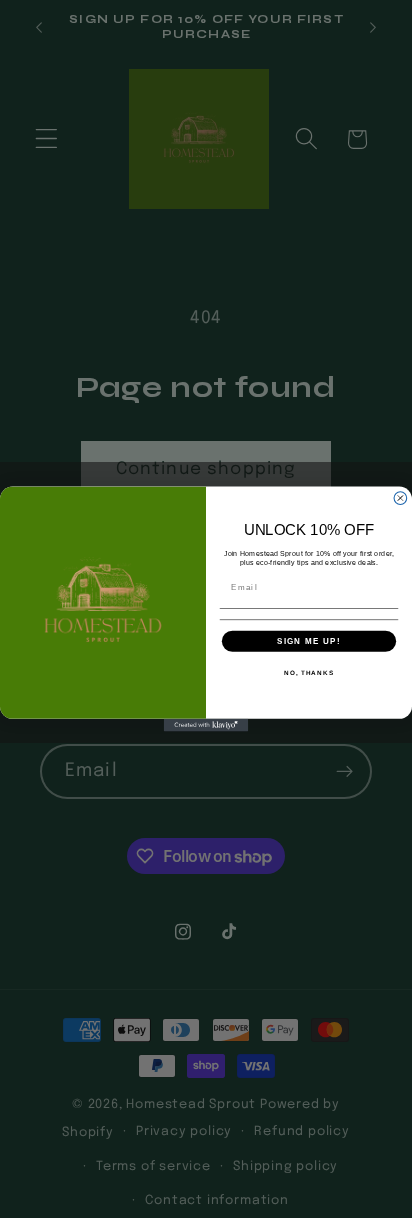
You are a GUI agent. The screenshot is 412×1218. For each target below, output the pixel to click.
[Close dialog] (400, 498)
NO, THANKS (309, 672)
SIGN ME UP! (309, 640)
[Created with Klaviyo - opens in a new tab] (206, 725)
